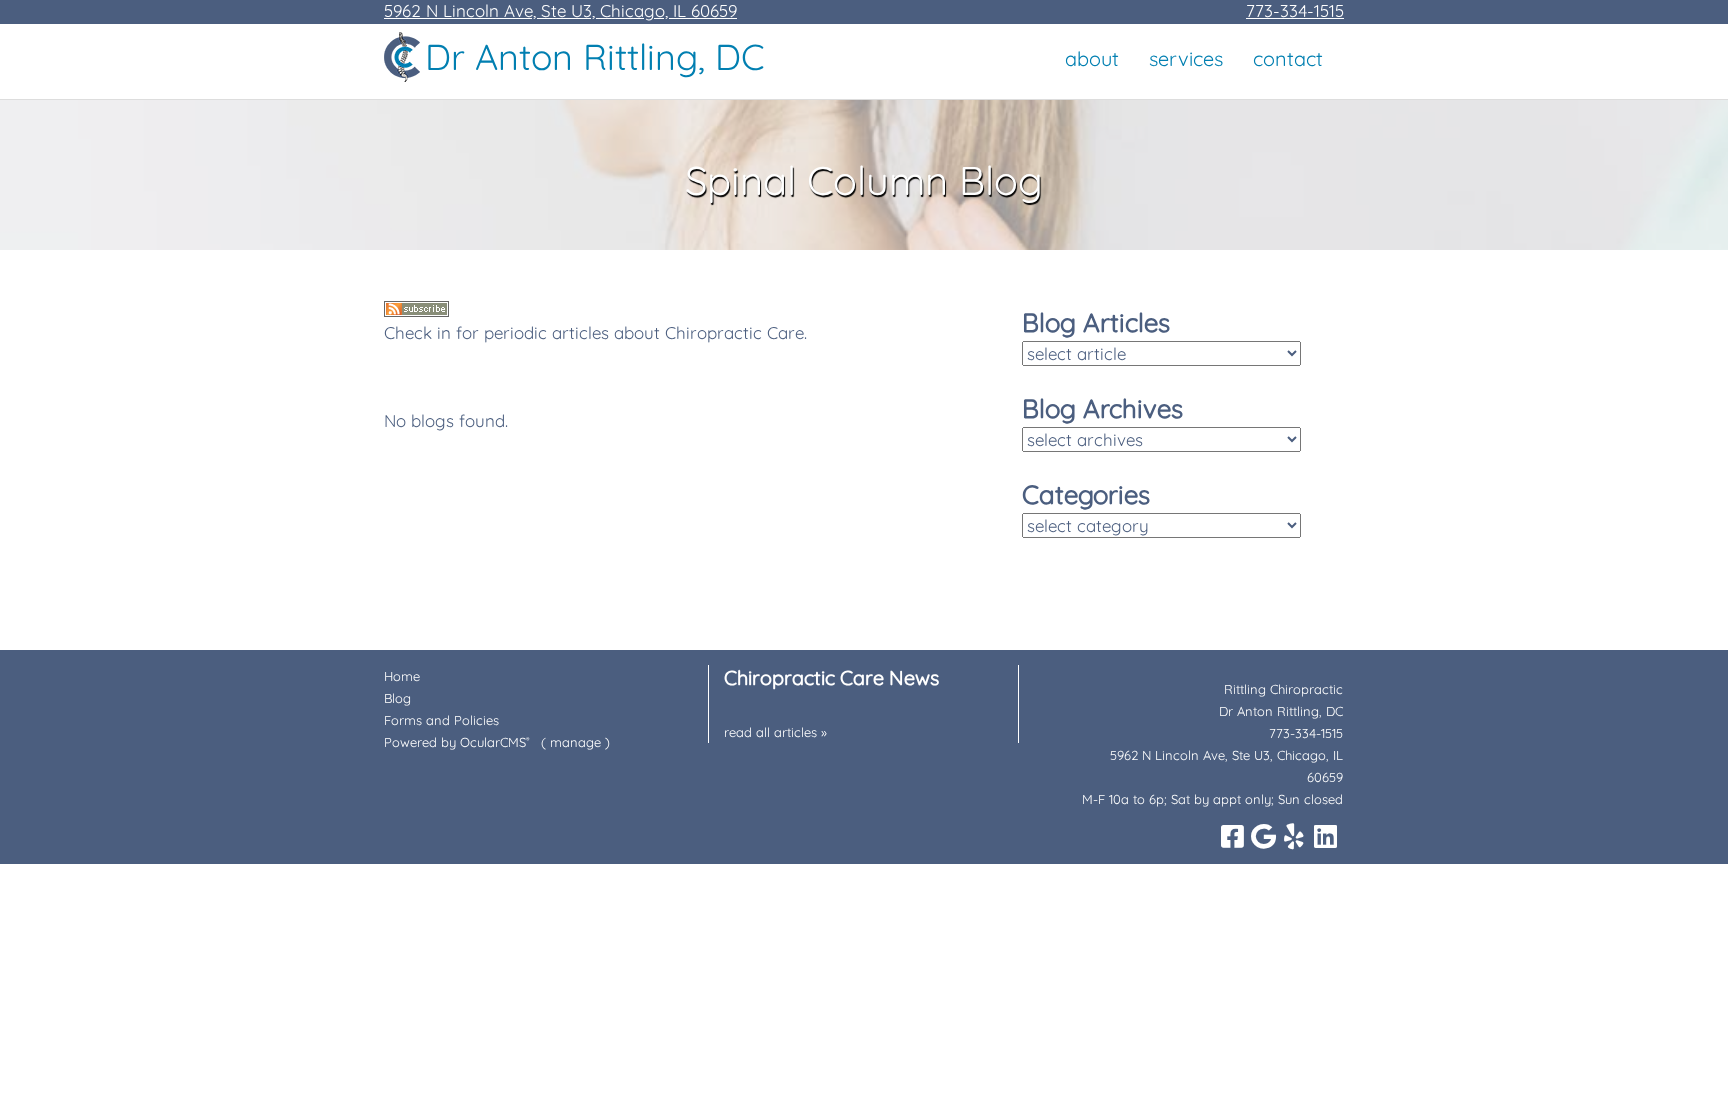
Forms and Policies (441, 720)
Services (1186, 58)
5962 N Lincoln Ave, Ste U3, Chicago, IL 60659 (560, 10)
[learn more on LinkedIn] (1325, 836)
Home (402, 676)
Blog (397, 698)
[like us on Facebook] (1232, 836)
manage (575, 742)
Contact (1288, 58)
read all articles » (775, 732)
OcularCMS (494, 742)
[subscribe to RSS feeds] (416, 310)
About (1092, 58)
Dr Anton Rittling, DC (595, 56)
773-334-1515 (1295, 10)
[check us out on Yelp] (1294, 836)
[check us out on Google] (1263, 836)
